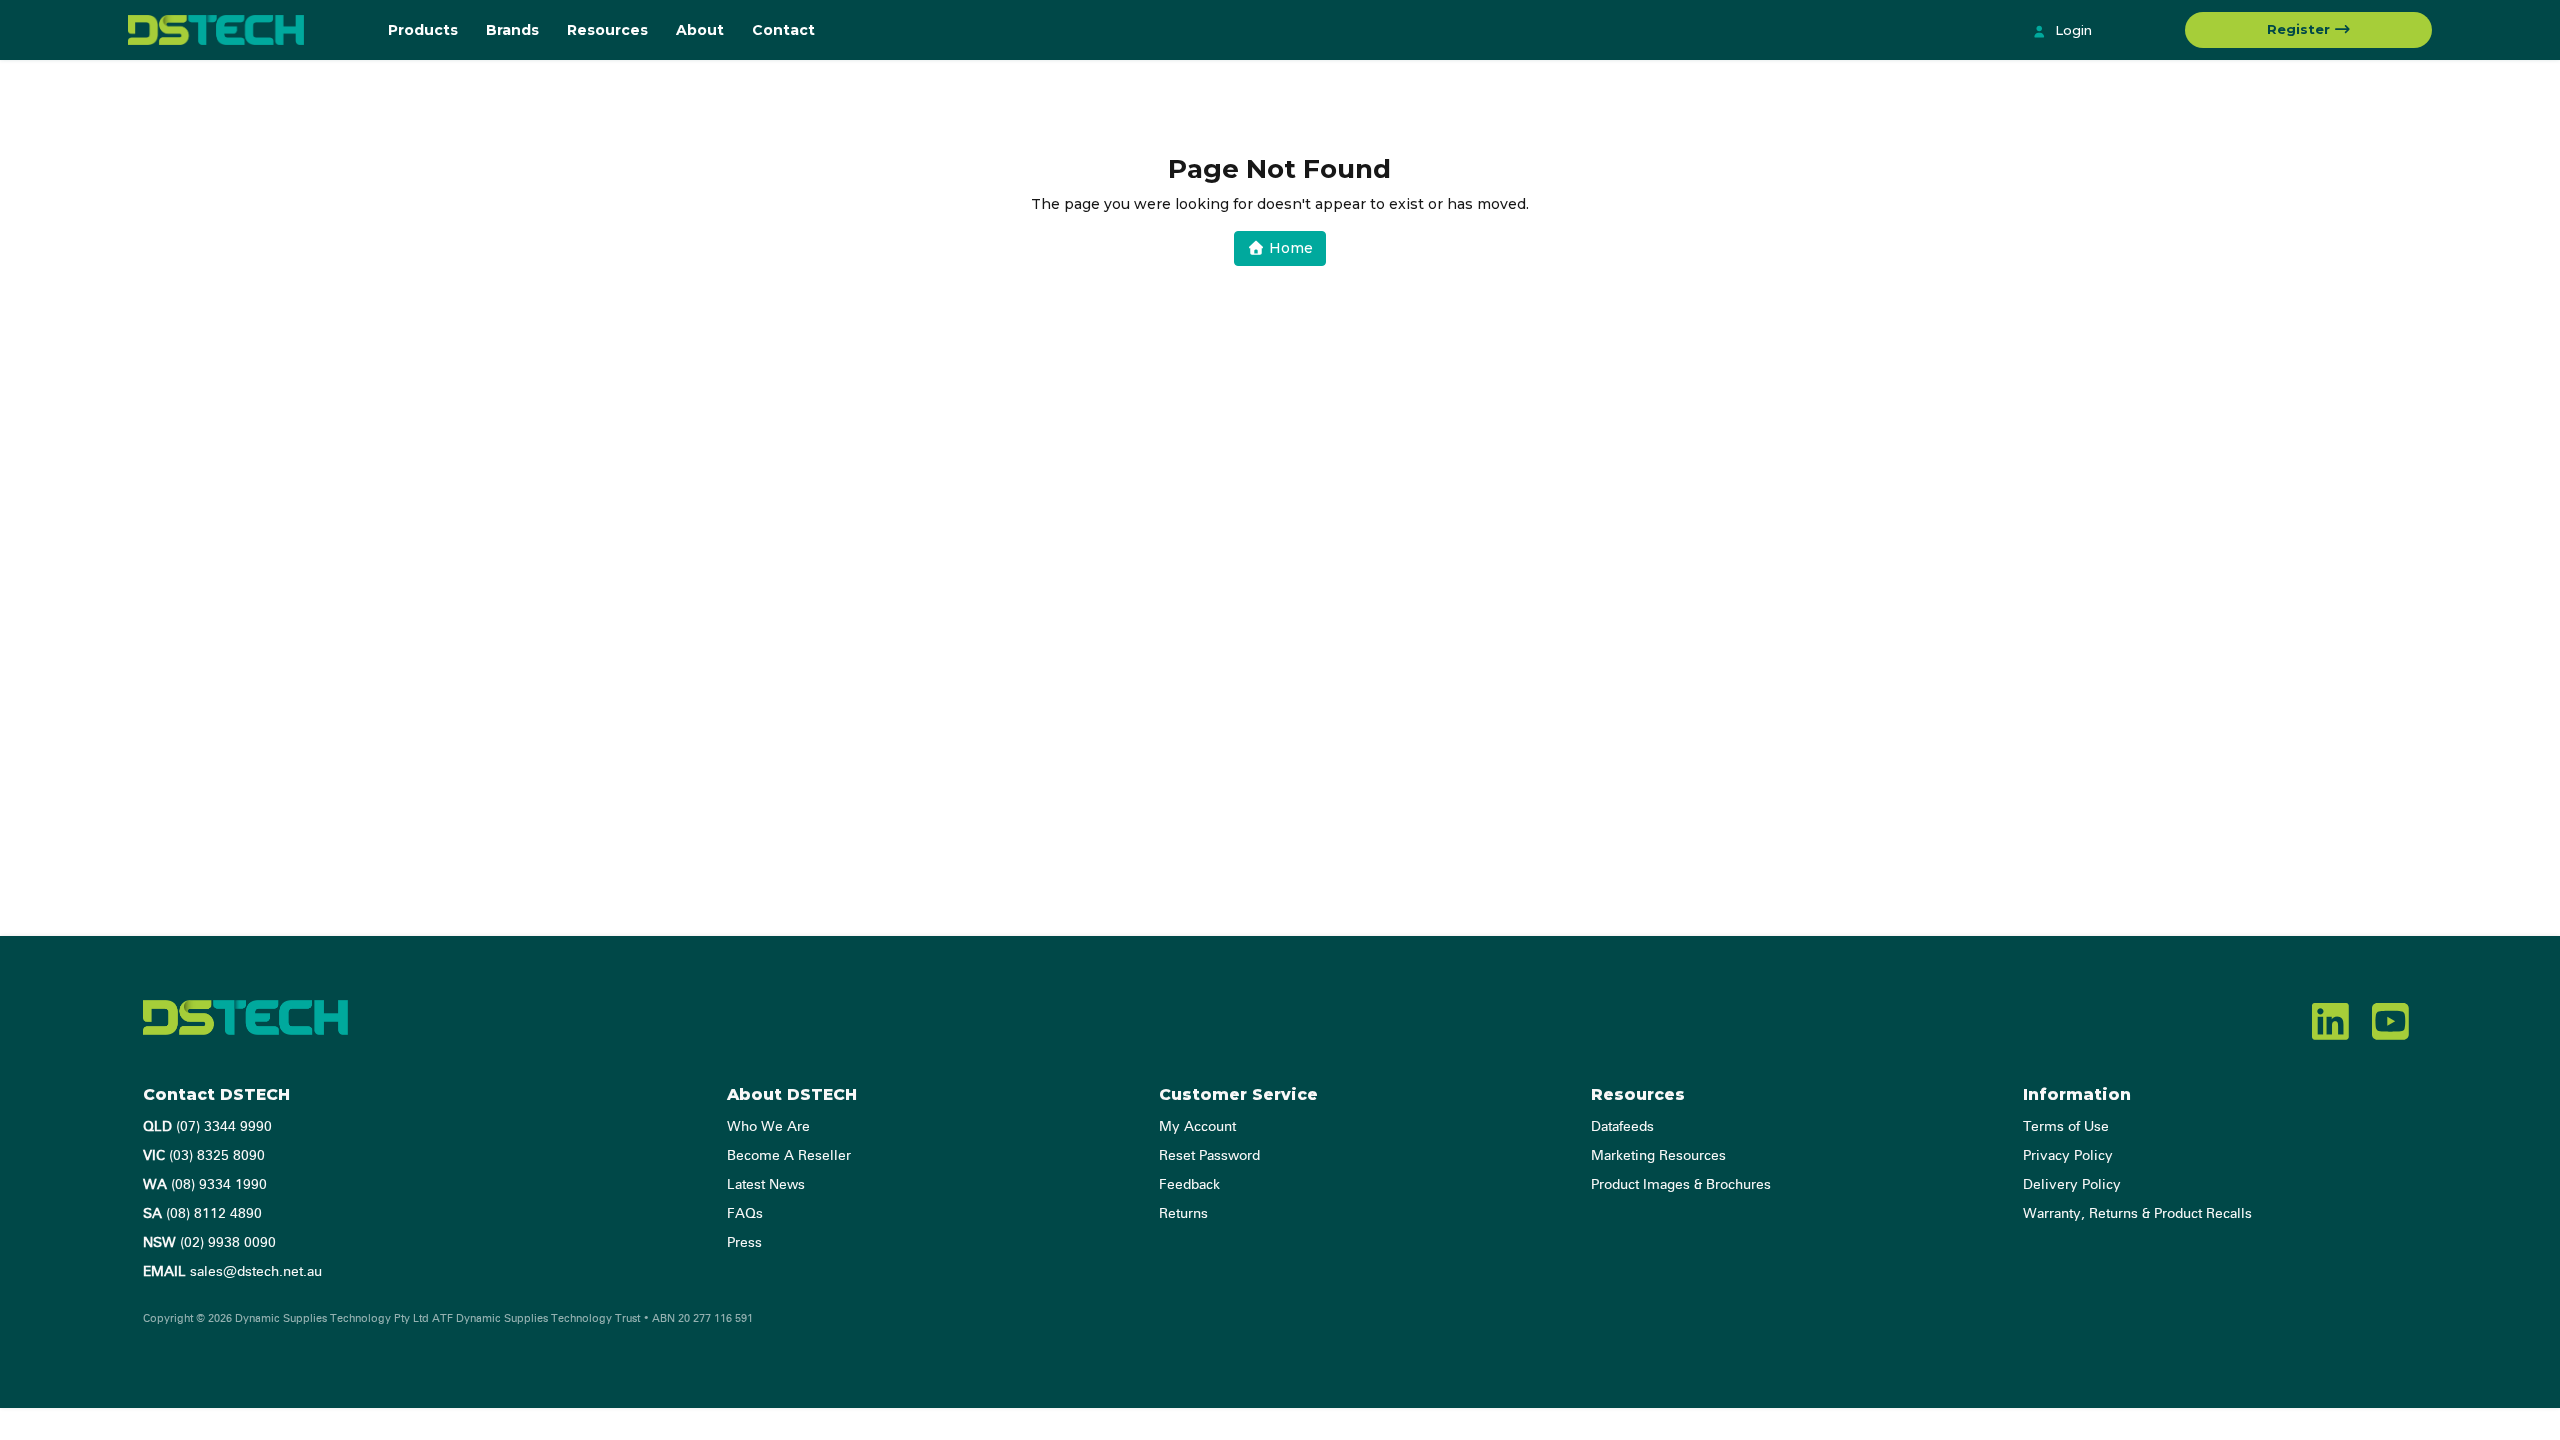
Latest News (766, 1185)
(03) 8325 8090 (204, 1156)
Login (2071, 30)
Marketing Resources (1658, 1156)
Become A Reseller (789, 1156)
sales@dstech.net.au (232, 1272)
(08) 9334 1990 (205, 1185)
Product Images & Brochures (1681, 1185)
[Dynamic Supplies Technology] (243, 30)
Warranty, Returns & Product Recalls (2137, 1214)
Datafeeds (1622, 1127)
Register (2300, 29)
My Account (1197, 1127)
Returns (1183, 1214)
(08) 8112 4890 (202, 1214)
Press (744, 1243)
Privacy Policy (2068, 1156)
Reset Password (1209, 1156)
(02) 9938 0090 (209, 1243)
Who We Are (768, 1127)
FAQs (745, 1214)
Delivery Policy (2072, 1185)
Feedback (1189, 1185)
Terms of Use (2066, 1127)
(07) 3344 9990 (207, 1127)
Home (1289, 248)
